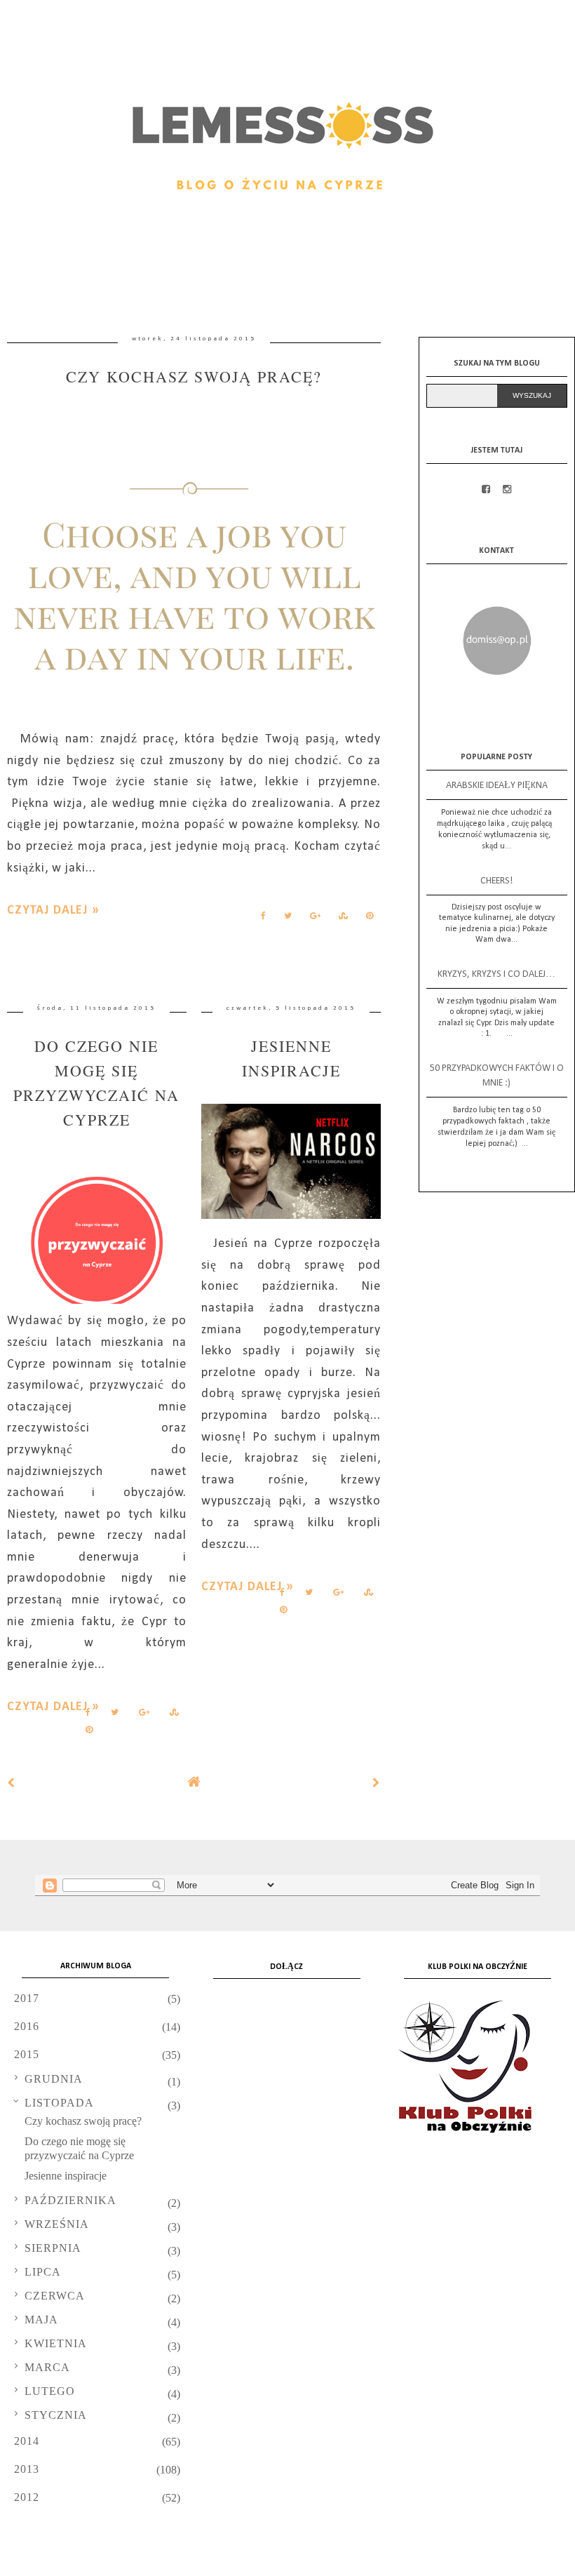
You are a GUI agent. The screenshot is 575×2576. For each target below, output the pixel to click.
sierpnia (53, 2248)
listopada (59, 2103)
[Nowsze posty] (11, 1783)
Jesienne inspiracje (66, 2176)
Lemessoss (116, 2561)
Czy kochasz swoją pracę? (194, 376)
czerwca (55, 2296)
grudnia (54, 2079)
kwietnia (56, 2343)
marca (47, 2367)
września (57, 2224)
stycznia (56, 2415)
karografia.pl (526, 2561)
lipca (43, 2272)
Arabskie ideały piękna (497, 786)
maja (41, 2320)
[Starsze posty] (377, 1783)
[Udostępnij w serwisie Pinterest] (370, 919)
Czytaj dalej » (53, 910)
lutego (50, 2391)
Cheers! (496, 881)
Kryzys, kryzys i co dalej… (496, 974)
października (70, 2200)
